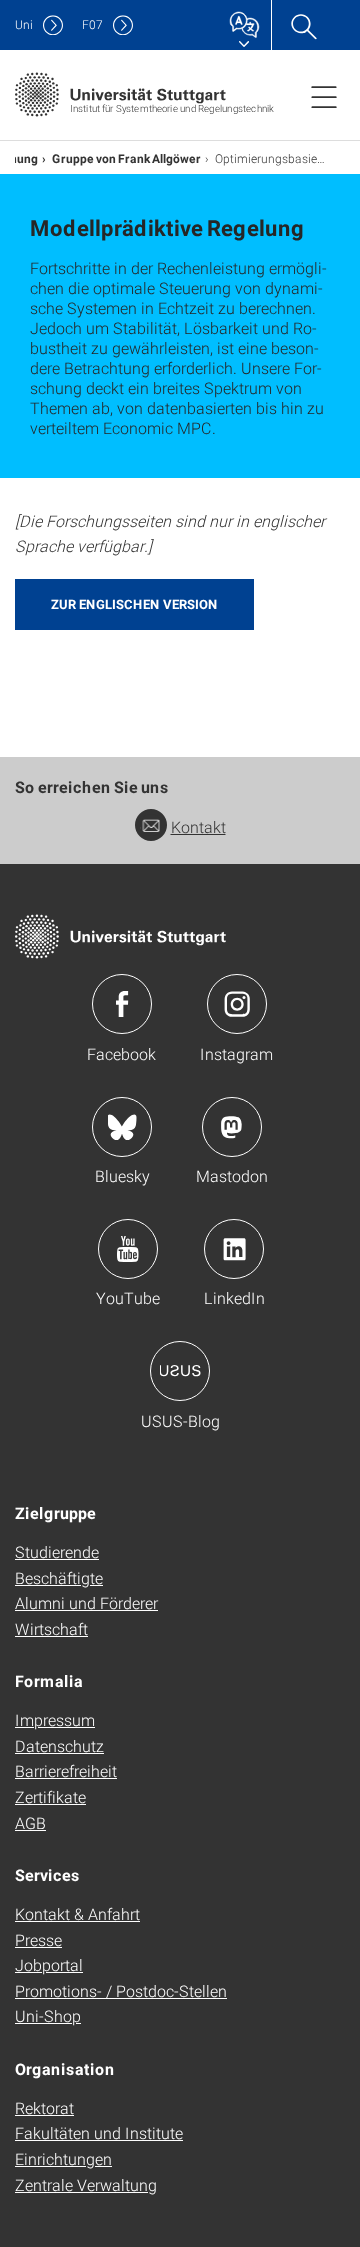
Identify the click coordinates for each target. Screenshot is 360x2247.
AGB (30, 1822)
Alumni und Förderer (86, 1602)
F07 (92, 24)
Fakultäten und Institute (99, 2132)
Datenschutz (59, 1745)
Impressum (55, 1719)
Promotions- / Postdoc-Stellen (121, 1990)
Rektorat (44, 2107)
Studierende (57, 1551)
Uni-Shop (48, 2015)
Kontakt (198, 826)
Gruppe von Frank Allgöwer (126, 158)
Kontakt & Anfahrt (77, 1913)
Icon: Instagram (237, 1004)
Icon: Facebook (122, 1004)
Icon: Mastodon (232, 1127)
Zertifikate (50, 1796)
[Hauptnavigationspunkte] (324, 96)
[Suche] (303, 25)
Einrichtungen (63, 2158)
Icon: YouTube (128, 1249)
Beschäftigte (59, 1577)
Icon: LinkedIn (234, 1249)
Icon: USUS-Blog (180, 1371)
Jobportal (49, 1964)
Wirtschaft (51, 1628)
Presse (38, 1939)
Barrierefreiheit (66, 1770)
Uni (24, 24)
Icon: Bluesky (122, 1127)
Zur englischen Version (134, 604)
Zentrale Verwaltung (86, 2184)
